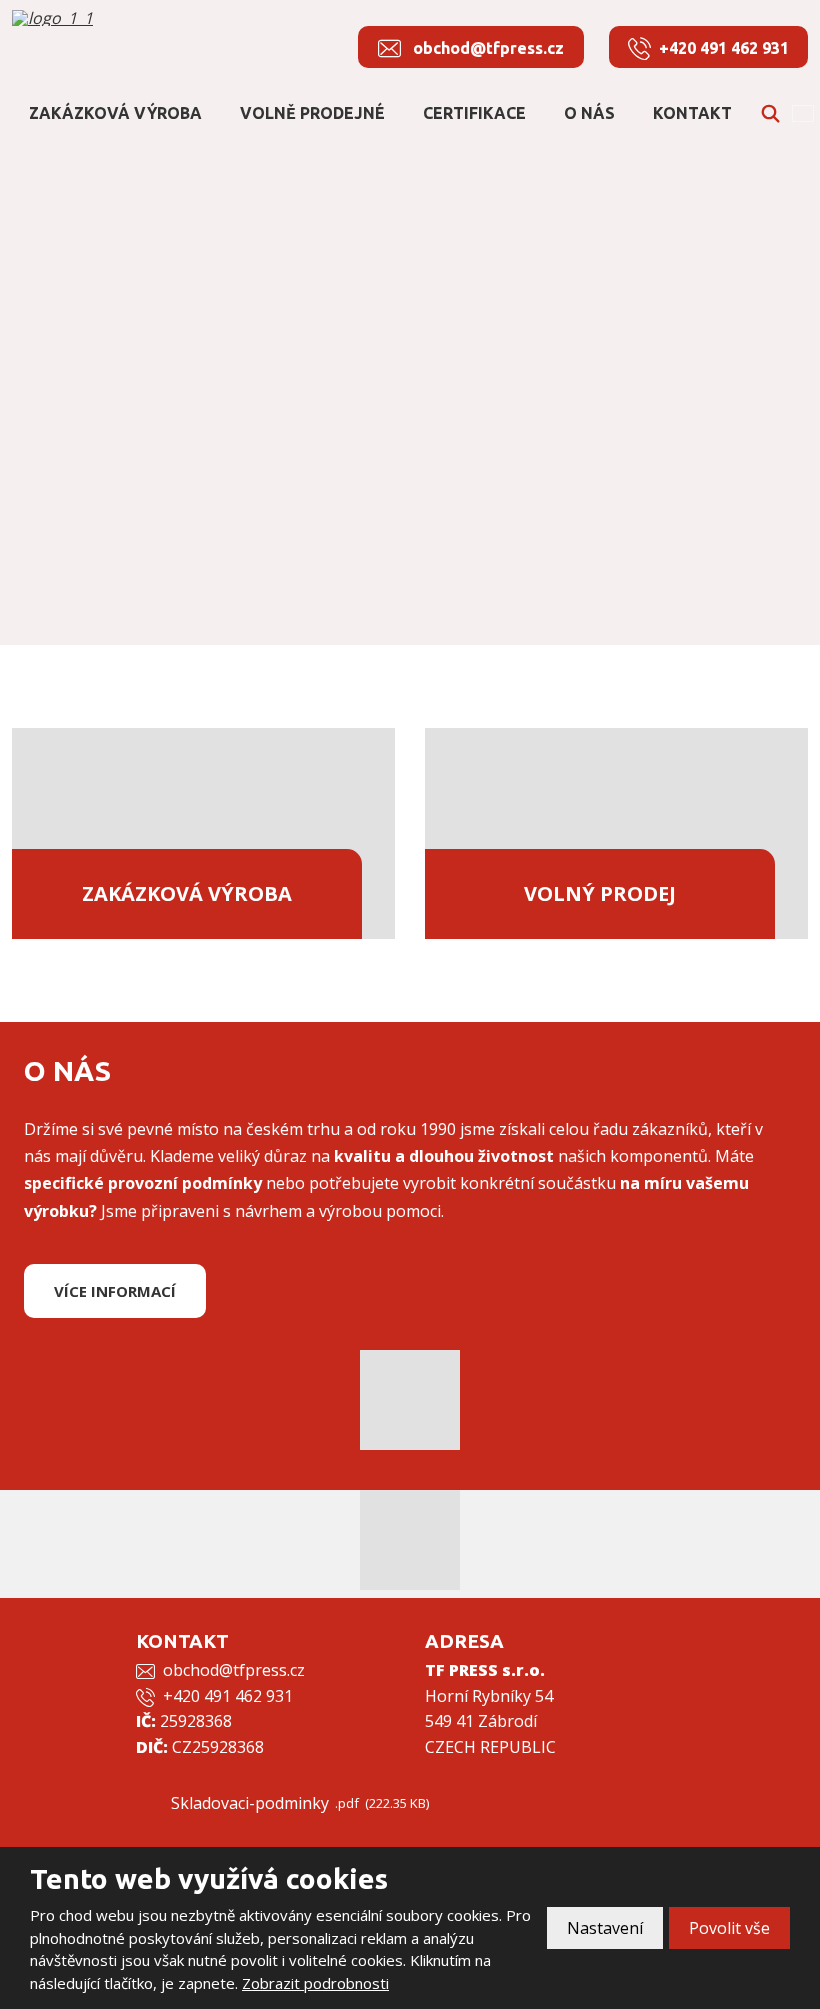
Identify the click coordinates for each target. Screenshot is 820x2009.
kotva (410, 533)
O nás (589, 113)
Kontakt (692, 113)
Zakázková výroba (115, 113)
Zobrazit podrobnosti (315, 1983)
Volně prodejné (312, 113)
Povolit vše (729, 1928)
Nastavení (605, 1928)
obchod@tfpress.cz (234, 1670)
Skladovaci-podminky (250, 1803)
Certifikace (474, 113)
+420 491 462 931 (228, 1696)
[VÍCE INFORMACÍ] (115, 1312)
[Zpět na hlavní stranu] (112, 18)
